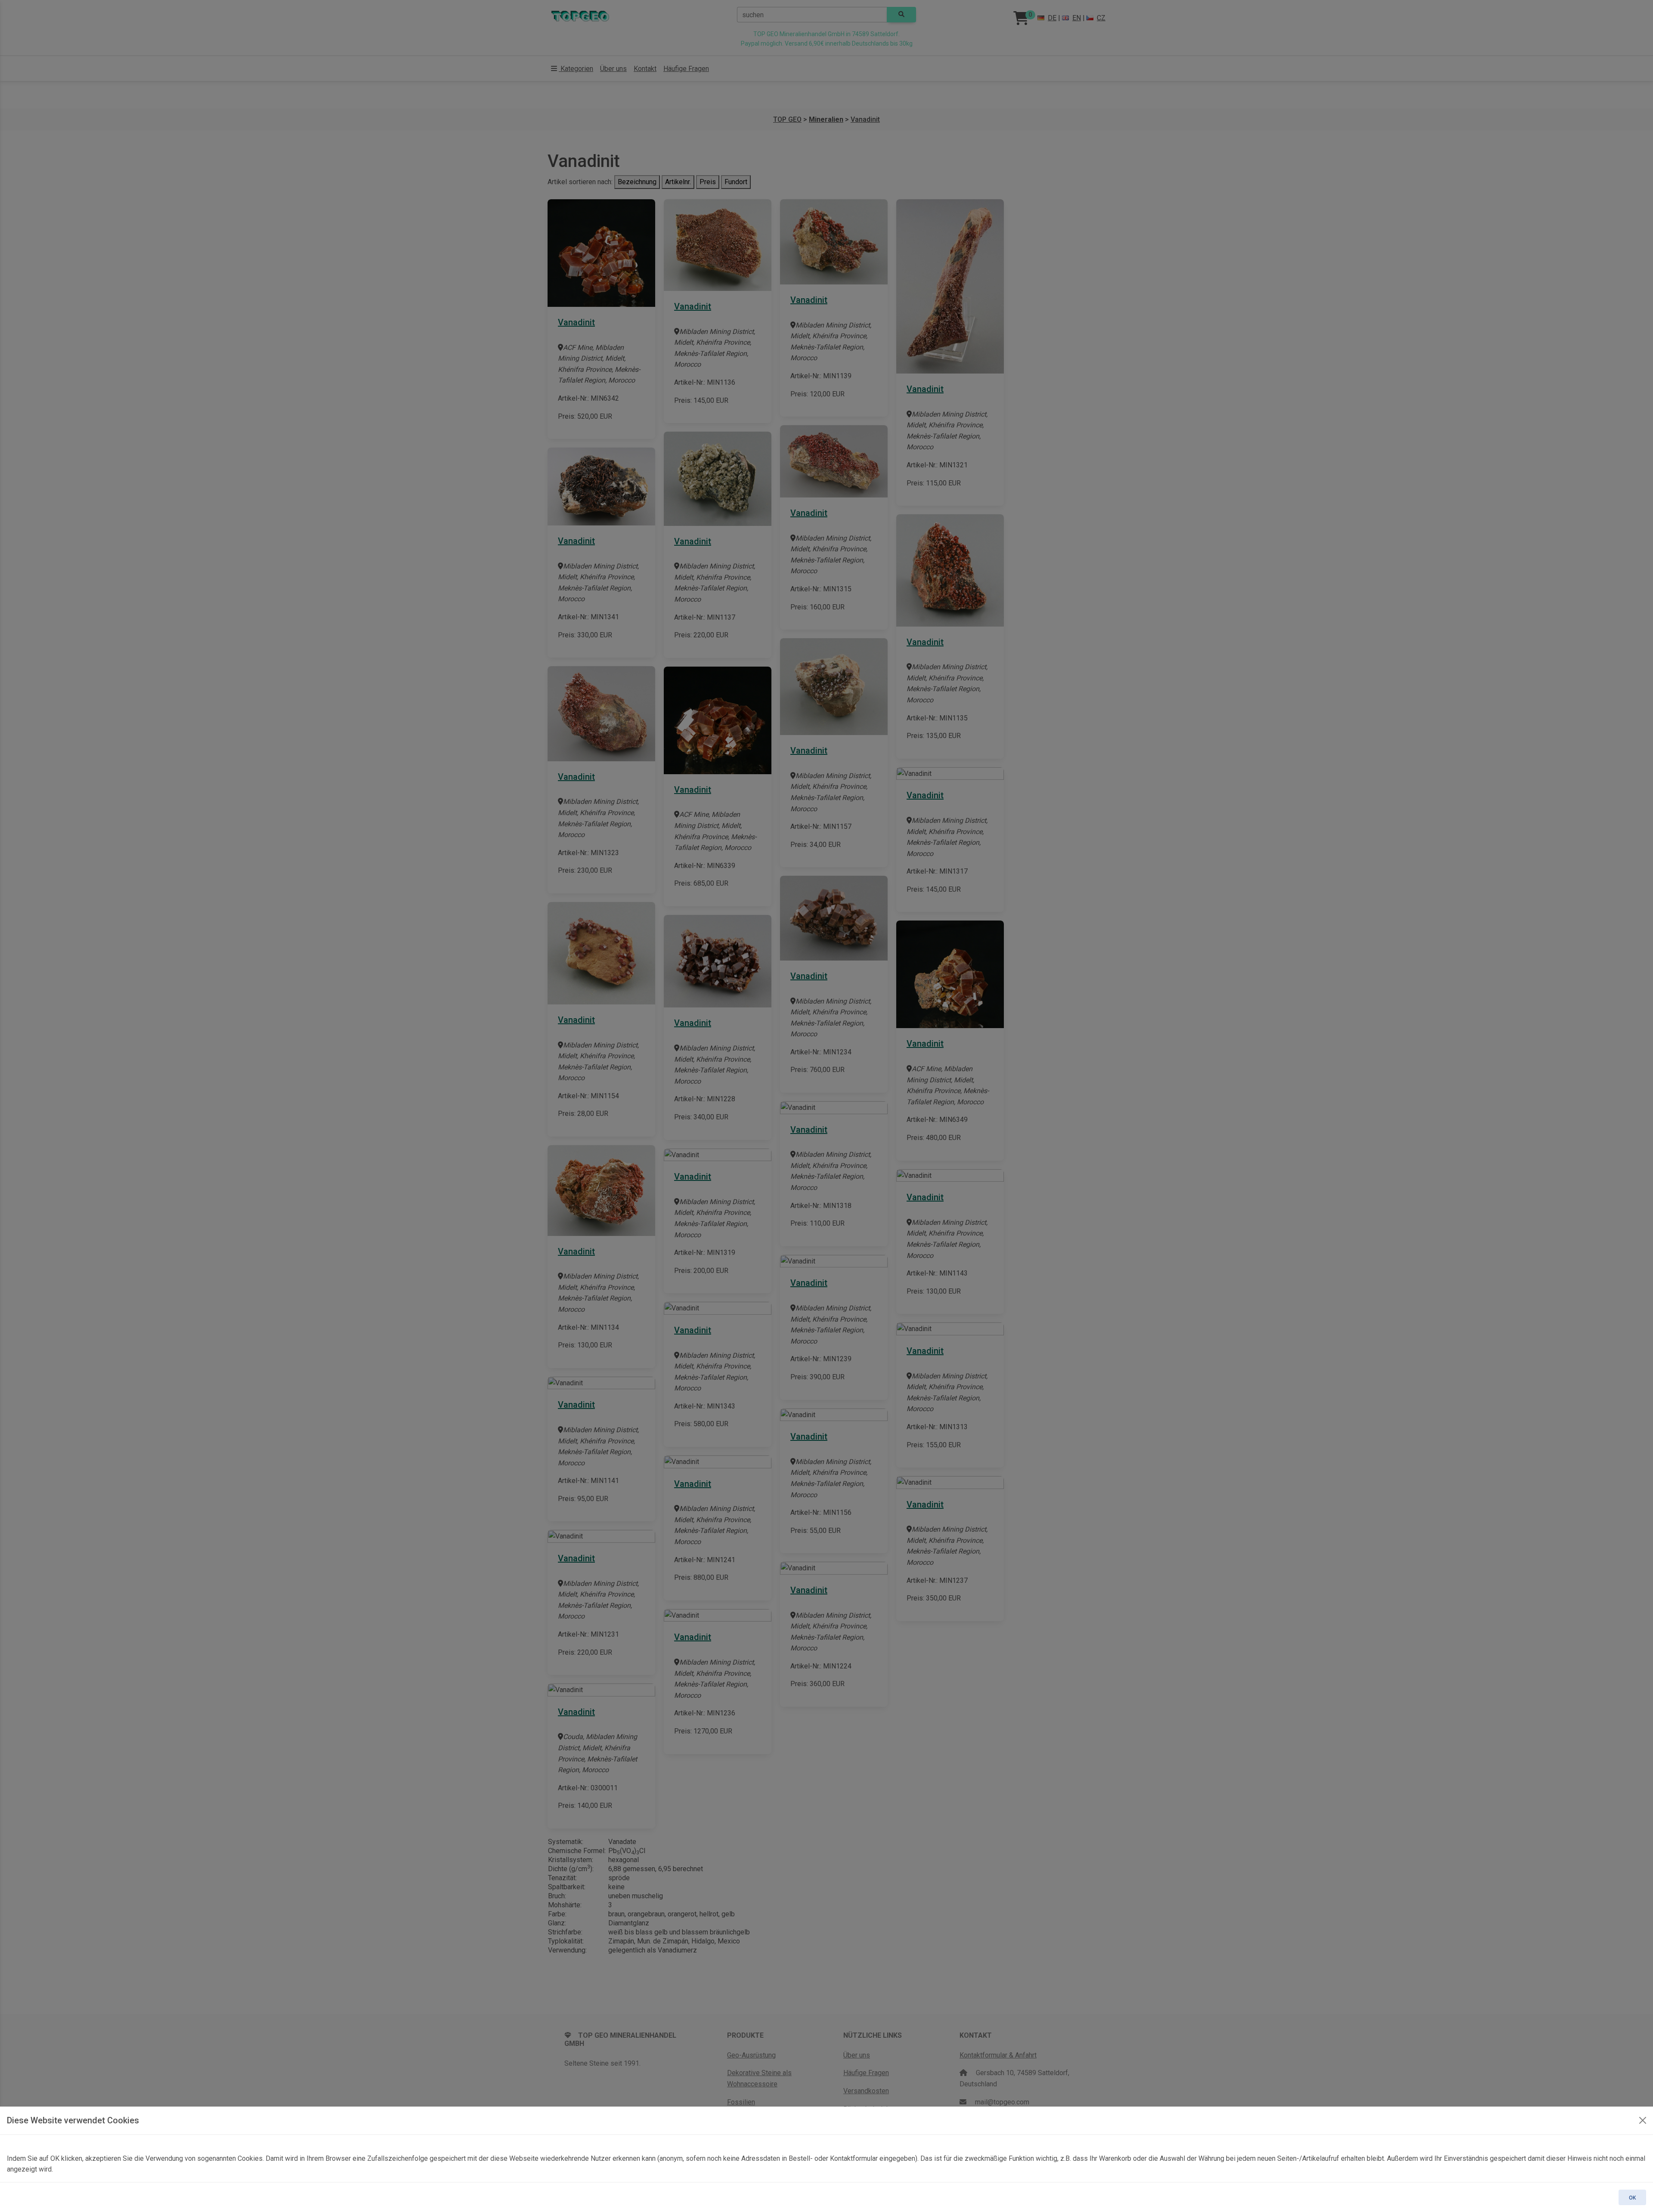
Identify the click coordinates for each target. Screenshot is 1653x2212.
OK (1632, 2198)
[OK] (1643, 2120)
